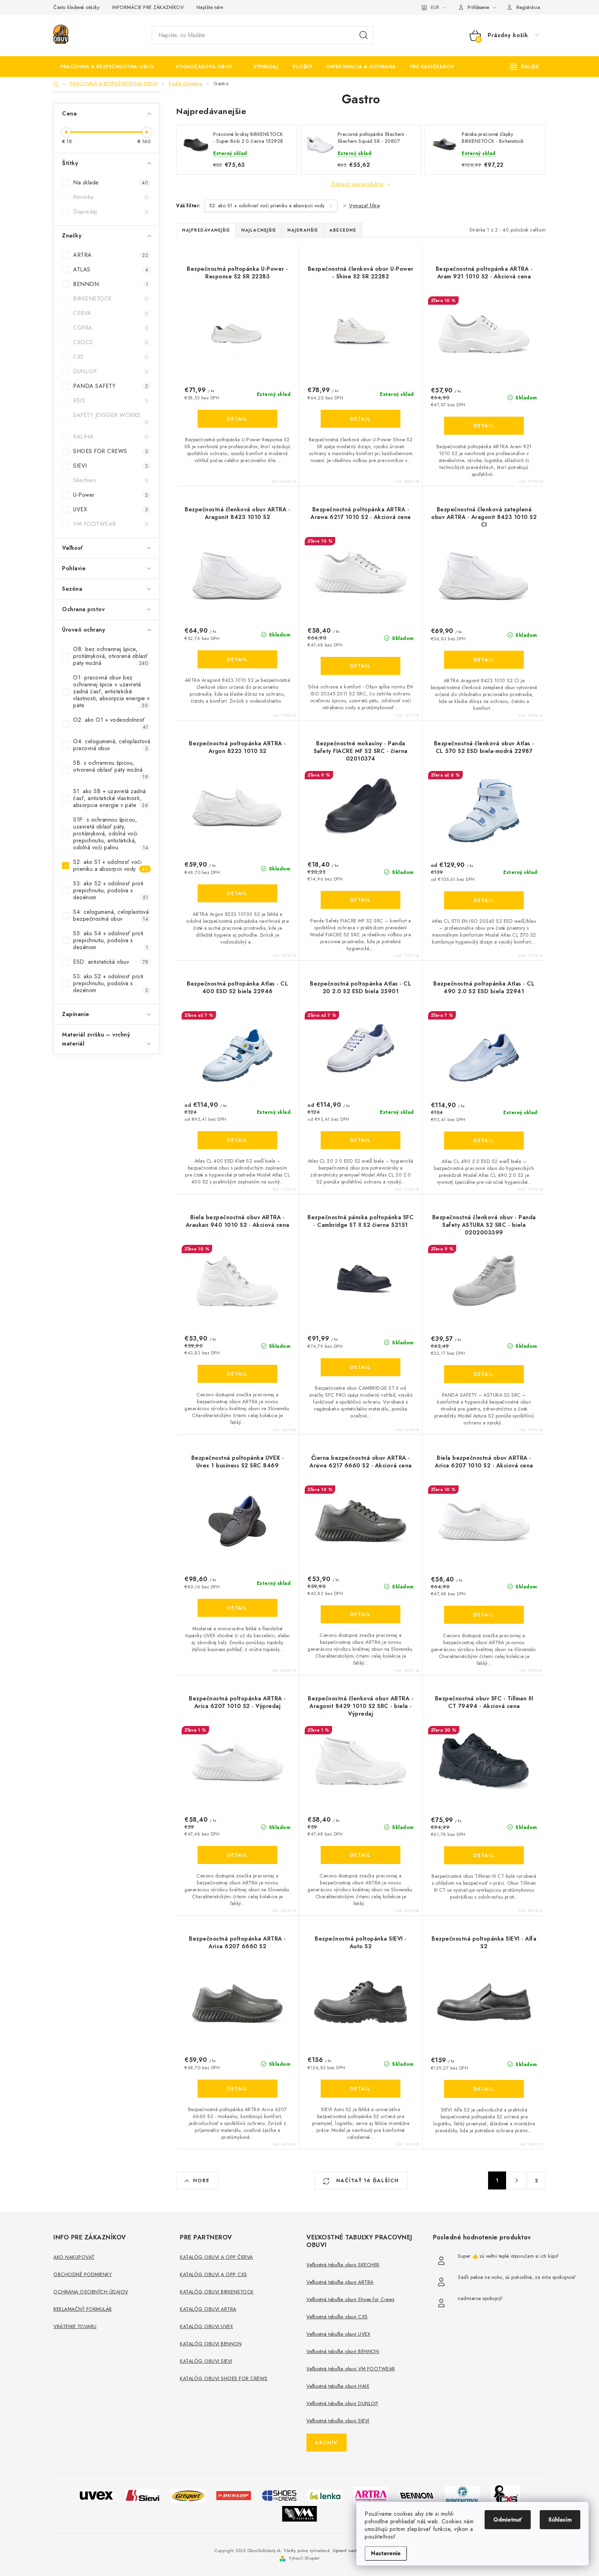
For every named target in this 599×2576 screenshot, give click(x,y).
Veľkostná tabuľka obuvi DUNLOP (342, 2403)
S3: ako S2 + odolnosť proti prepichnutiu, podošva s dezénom (111, 890)
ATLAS (111, 270)
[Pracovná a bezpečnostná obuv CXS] (506, 2495)
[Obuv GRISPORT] (188, 2495)
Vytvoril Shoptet (304, 2558)
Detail (237, 419)
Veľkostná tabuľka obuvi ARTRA (340, 2282)
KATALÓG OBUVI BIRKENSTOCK (217, 2292)
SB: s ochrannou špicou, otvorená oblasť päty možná (111, 770)
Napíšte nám (210, 7)
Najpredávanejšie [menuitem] (206, 230)
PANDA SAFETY (111, 386)
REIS (111, 401)
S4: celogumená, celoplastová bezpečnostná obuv (111, 915)
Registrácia (528, 7)
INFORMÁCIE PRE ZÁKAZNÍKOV (148, 7)
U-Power (111, 495)
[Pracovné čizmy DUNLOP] (234, 2495)
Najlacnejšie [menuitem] (259, 230)
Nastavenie (386, 2553)
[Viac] (524, 67)
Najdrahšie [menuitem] (303, 230)
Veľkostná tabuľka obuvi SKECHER (343, 2265)
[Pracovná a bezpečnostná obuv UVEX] (96, 2495)
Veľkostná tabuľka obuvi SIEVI (338, 2421)
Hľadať (364, 35)
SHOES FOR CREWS (111, 451)
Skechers (111, 480)
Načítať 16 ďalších (367, 2180)
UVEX (111, 509)
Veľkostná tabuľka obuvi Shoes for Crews (350, 2299)
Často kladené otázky (76, 7)
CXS (111, 357)
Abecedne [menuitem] (343, 230)
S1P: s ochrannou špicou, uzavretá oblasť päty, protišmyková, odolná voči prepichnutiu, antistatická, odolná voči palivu (111, 834)
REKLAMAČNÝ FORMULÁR (83, 2309)
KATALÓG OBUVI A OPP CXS (214, 2274)
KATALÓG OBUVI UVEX (206, 2326)
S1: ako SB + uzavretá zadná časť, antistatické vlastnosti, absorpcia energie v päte (111, 798)
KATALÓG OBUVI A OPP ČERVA (216, 2257)
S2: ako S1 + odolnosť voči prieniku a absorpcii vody (111, 865)
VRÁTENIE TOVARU (75, 2326)
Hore (201, 2180)
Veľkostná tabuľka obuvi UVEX (338, 2334)
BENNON (111, 284)
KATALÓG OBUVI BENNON (211, 2344)
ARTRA (111, 255)
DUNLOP (111, 371)
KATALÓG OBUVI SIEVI (206, 2361)
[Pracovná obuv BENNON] (417, 2495)
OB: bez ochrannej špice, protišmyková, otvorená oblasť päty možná (111, 656)
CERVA (111, 313)
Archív (327, 2443)
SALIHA (111, 437)
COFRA (111, 328)
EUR (435, 7)
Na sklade (111, 183)
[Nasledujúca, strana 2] (517, 2180)
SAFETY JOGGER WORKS (111, 418)
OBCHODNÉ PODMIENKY (83, 2274)
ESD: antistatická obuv (111, 962)
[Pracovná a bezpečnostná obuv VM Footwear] (299, 2513)
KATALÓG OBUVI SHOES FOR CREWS (224, 2378)
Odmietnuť (508, 2520)
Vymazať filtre (364, 206)
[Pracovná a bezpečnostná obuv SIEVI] (142, 2495)
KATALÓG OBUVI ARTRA (208, 2309)
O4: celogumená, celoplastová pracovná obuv (112, 745)
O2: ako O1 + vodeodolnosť (111, 723)
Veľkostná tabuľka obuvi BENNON (343, 2351)
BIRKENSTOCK (111, 299)
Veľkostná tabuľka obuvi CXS (337, 2317)
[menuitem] (111, 67)
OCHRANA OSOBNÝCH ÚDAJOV (91, 2292)
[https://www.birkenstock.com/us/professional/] (462, 2495)
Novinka (111, 197)
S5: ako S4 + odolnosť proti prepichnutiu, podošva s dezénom (111, 940)
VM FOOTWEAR (111, 524)
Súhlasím (560, 2520)
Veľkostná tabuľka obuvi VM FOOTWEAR (351, 2369)
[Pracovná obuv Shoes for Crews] (279, 2495)
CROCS (111, 342)
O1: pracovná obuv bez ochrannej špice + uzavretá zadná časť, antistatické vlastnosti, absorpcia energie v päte (111, 691)
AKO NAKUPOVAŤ (74, 2257)
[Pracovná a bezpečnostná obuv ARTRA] (371, 2495)
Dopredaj (111, 212)
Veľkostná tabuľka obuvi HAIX (338, 2386)
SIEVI (111, 466)
